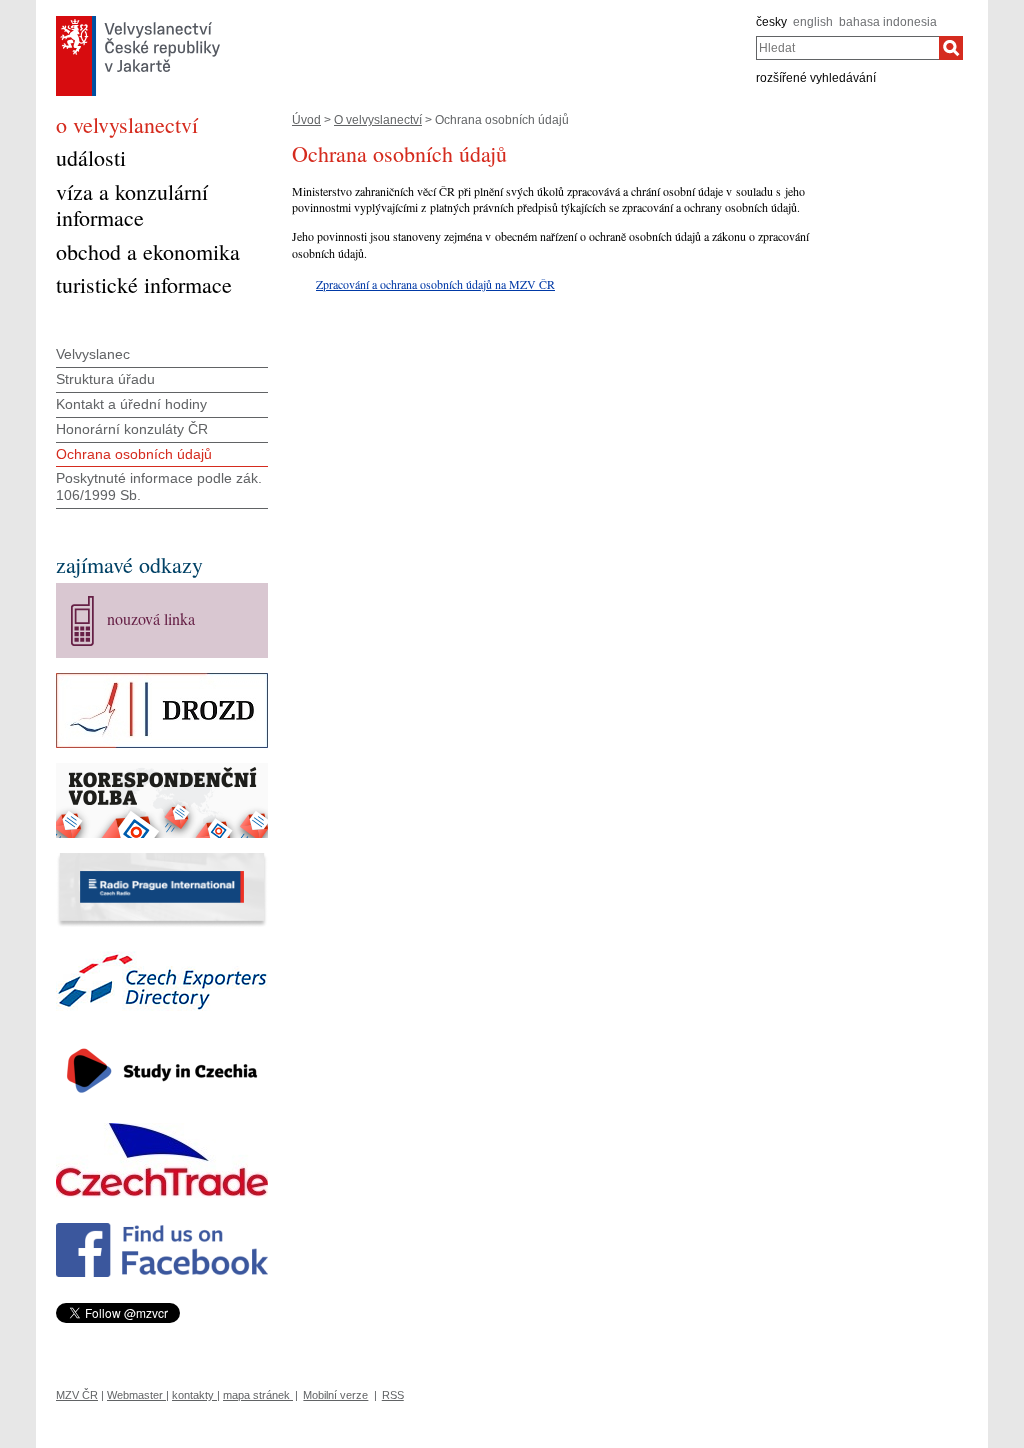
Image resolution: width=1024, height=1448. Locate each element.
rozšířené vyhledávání (816, 78)
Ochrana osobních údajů (134, 454)
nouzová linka (151, 618)
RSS (393, 1395)
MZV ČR (77, 1395)
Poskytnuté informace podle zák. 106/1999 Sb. (159, 486)
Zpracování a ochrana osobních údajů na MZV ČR (435, 284)
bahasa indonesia (888, 22)
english (813, 22)
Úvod (306, 120)
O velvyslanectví (378, 120)
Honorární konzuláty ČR (132, 429)
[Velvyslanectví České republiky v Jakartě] (138, 21)
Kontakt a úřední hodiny (131, 404)
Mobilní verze (335, 1395)
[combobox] (847, 48)
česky (771, 22)
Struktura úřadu (105, 379)
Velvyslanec (93, 354)
